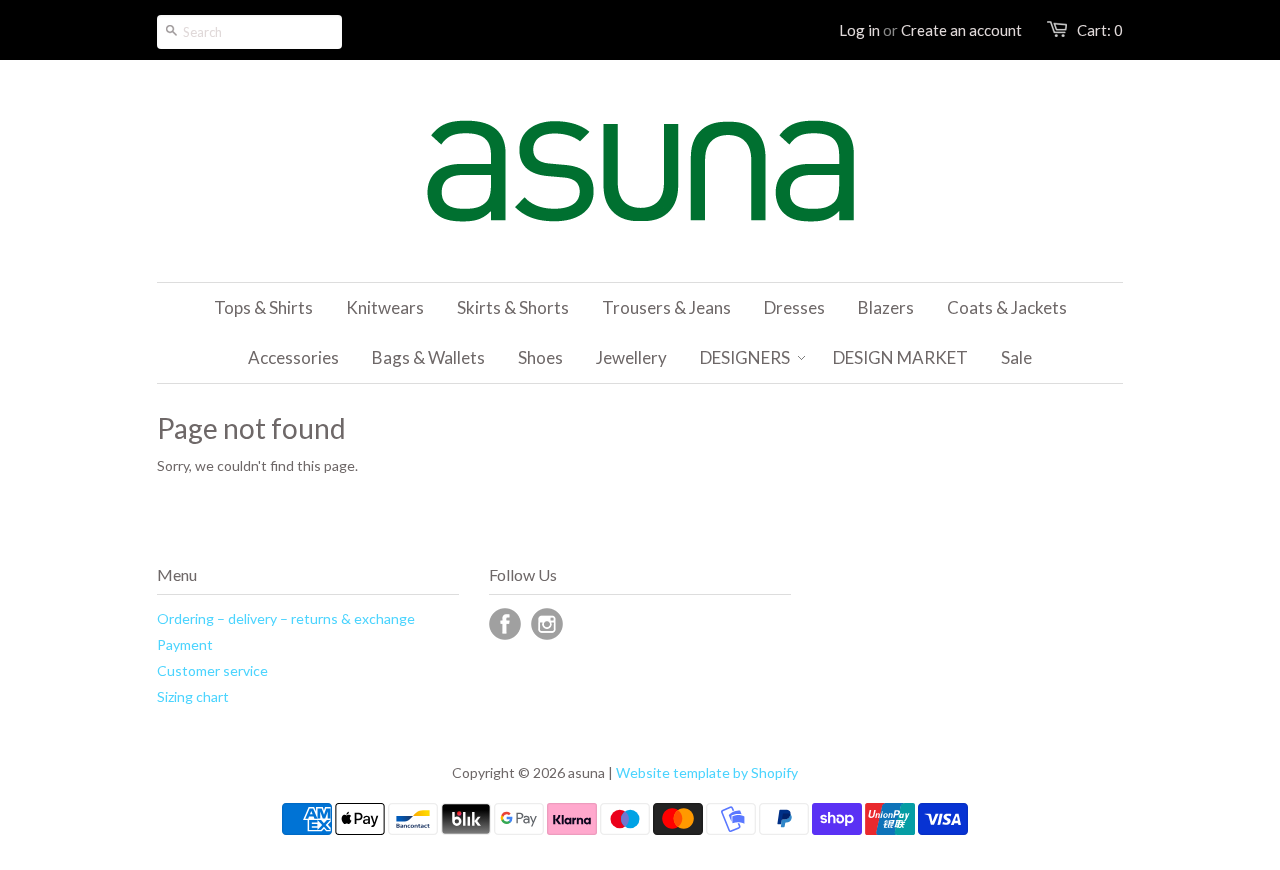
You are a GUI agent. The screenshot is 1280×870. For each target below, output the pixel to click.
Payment (185, 644)
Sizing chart (193, 696)
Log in (859, 30)
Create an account (961, 30)
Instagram (547, 624)
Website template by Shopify (707, 772)
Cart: (1100, 30)
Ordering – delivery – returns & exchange (286, 618)
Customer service (212, 670)
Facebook (505, 624)
